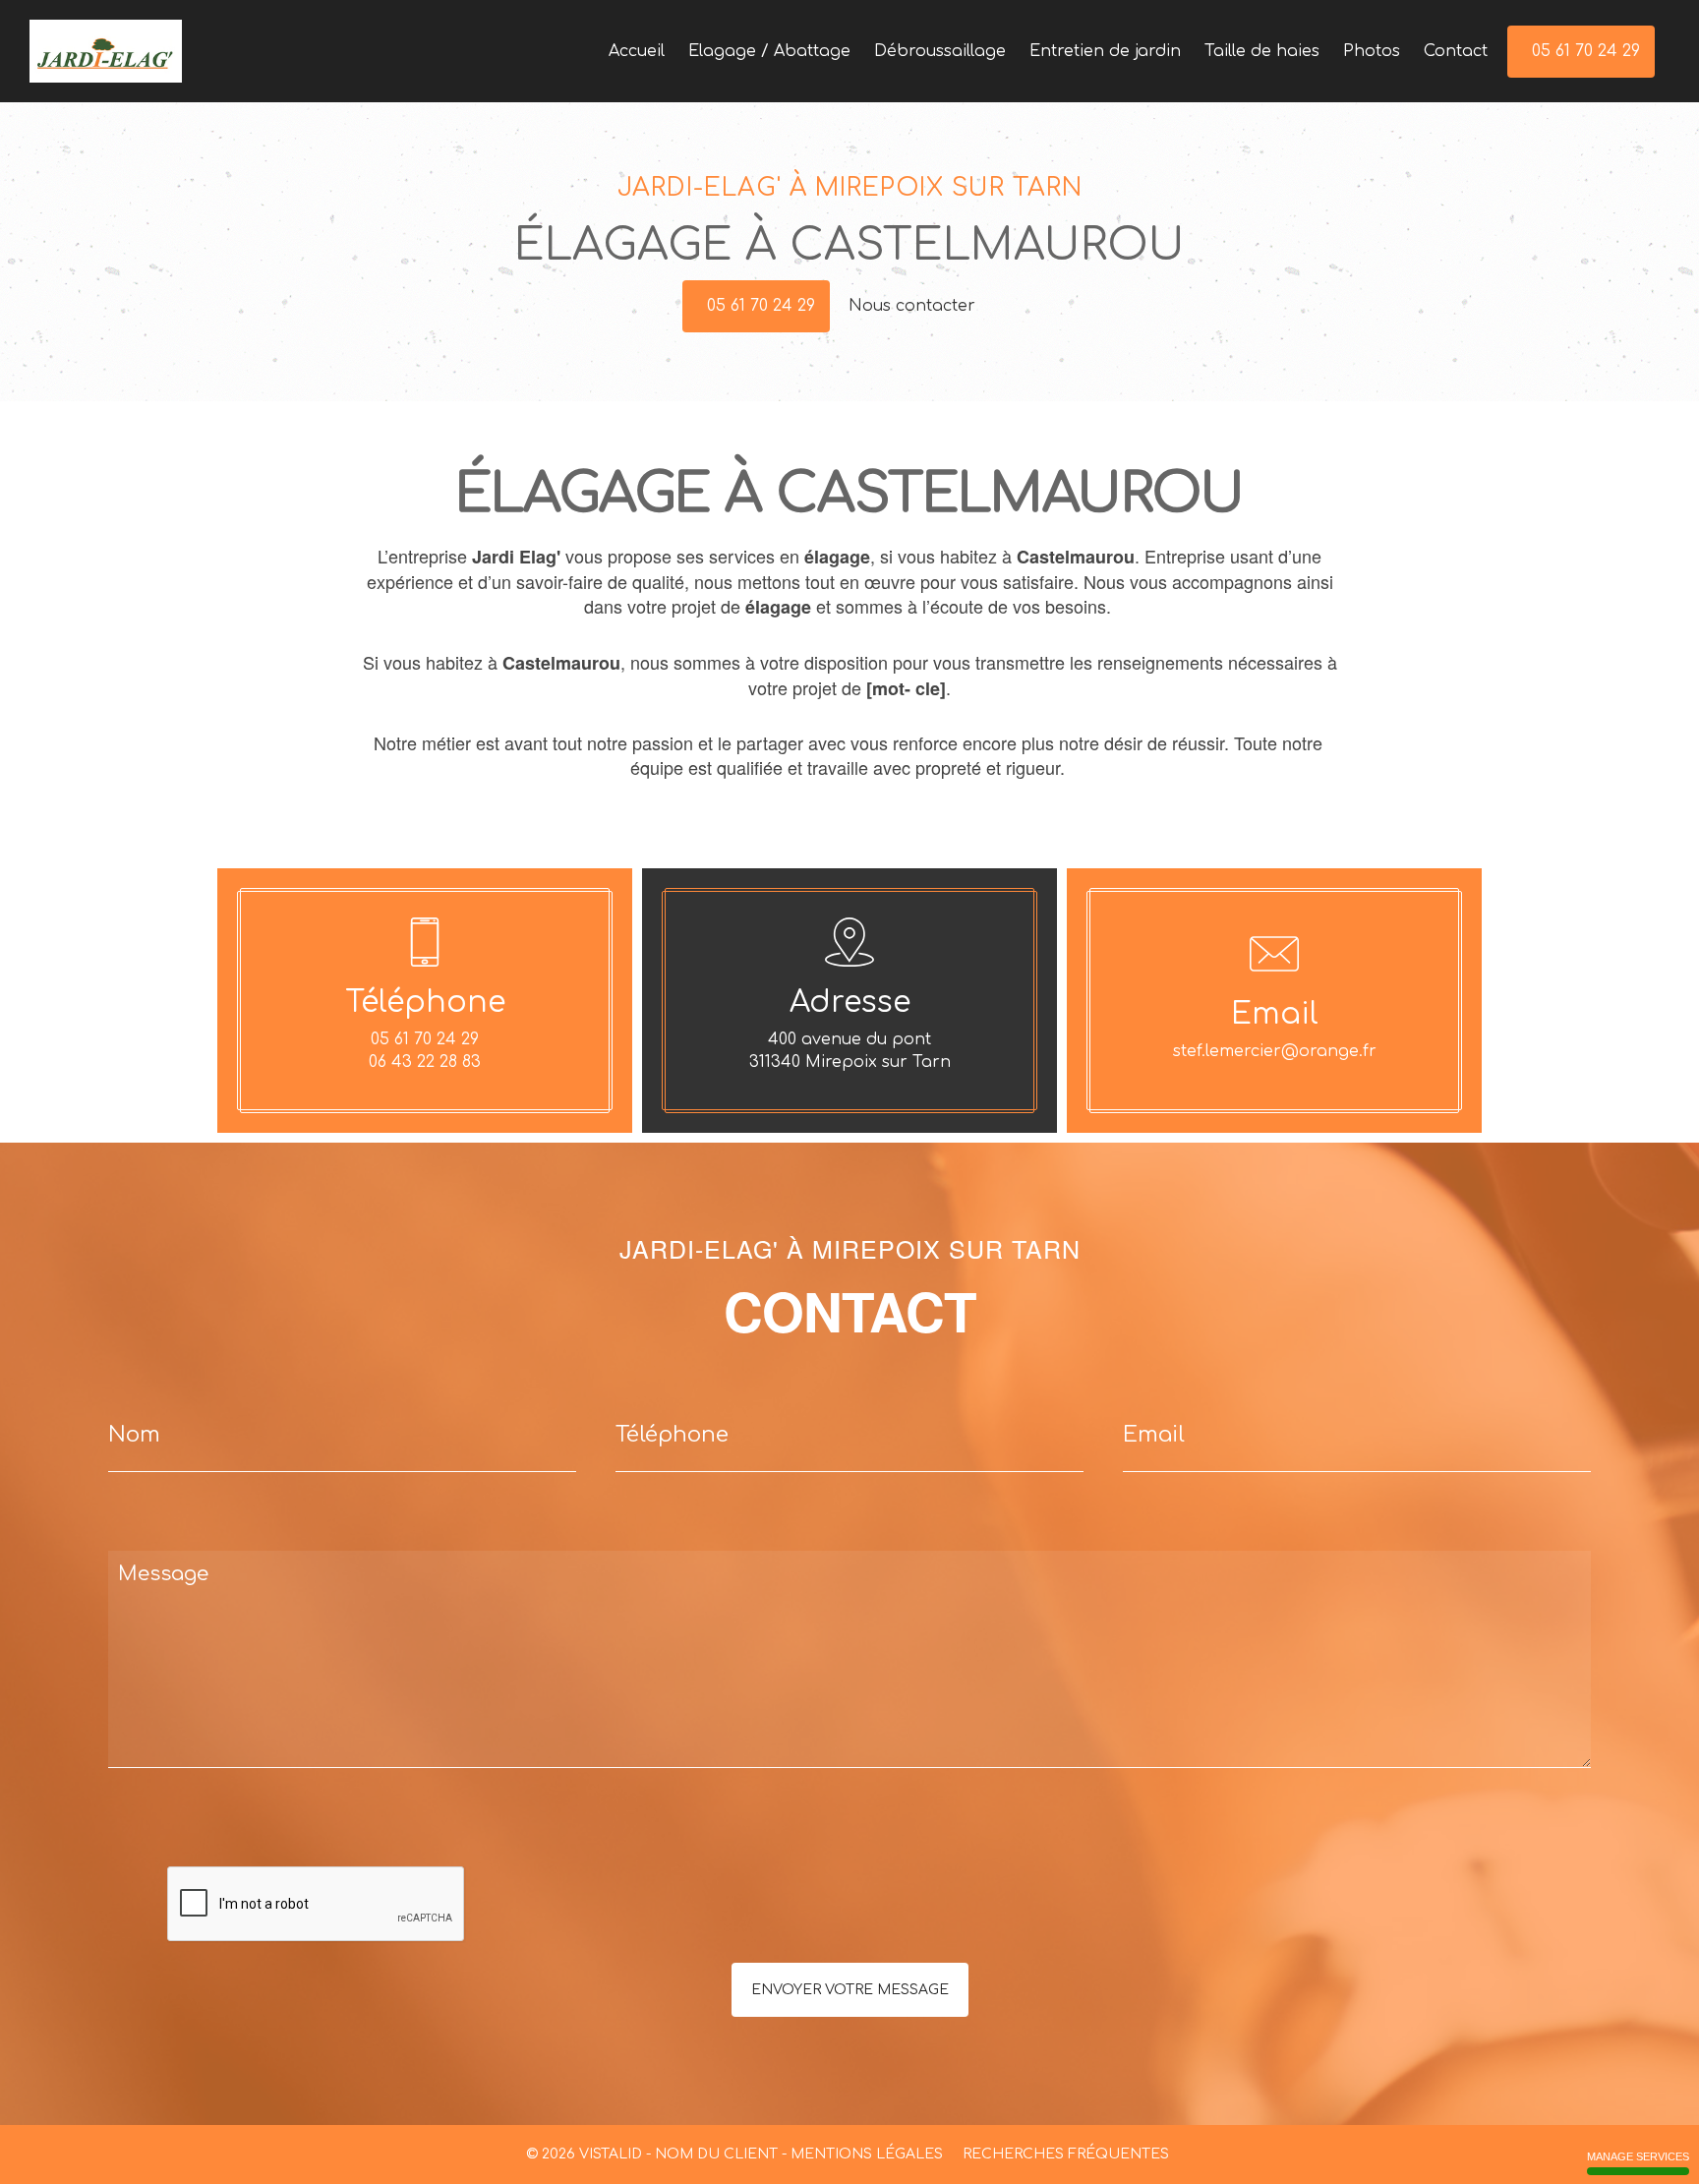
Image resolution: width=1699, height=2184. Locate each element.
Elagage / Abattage (769, 51)
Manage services (1638, 2156)
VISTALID (611, 2154)
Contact (1456, 51)
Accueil (637, 51)
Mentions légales (867, 2154)
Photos (1372, 51)
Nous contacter (914, 306)
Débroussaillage (940, 51)
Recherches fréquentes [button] (1068, 2154)
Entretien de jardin (1105, 51)
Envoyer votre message (850, 1990)
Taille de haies (1262, 51)
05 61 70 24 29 (761, 306)
